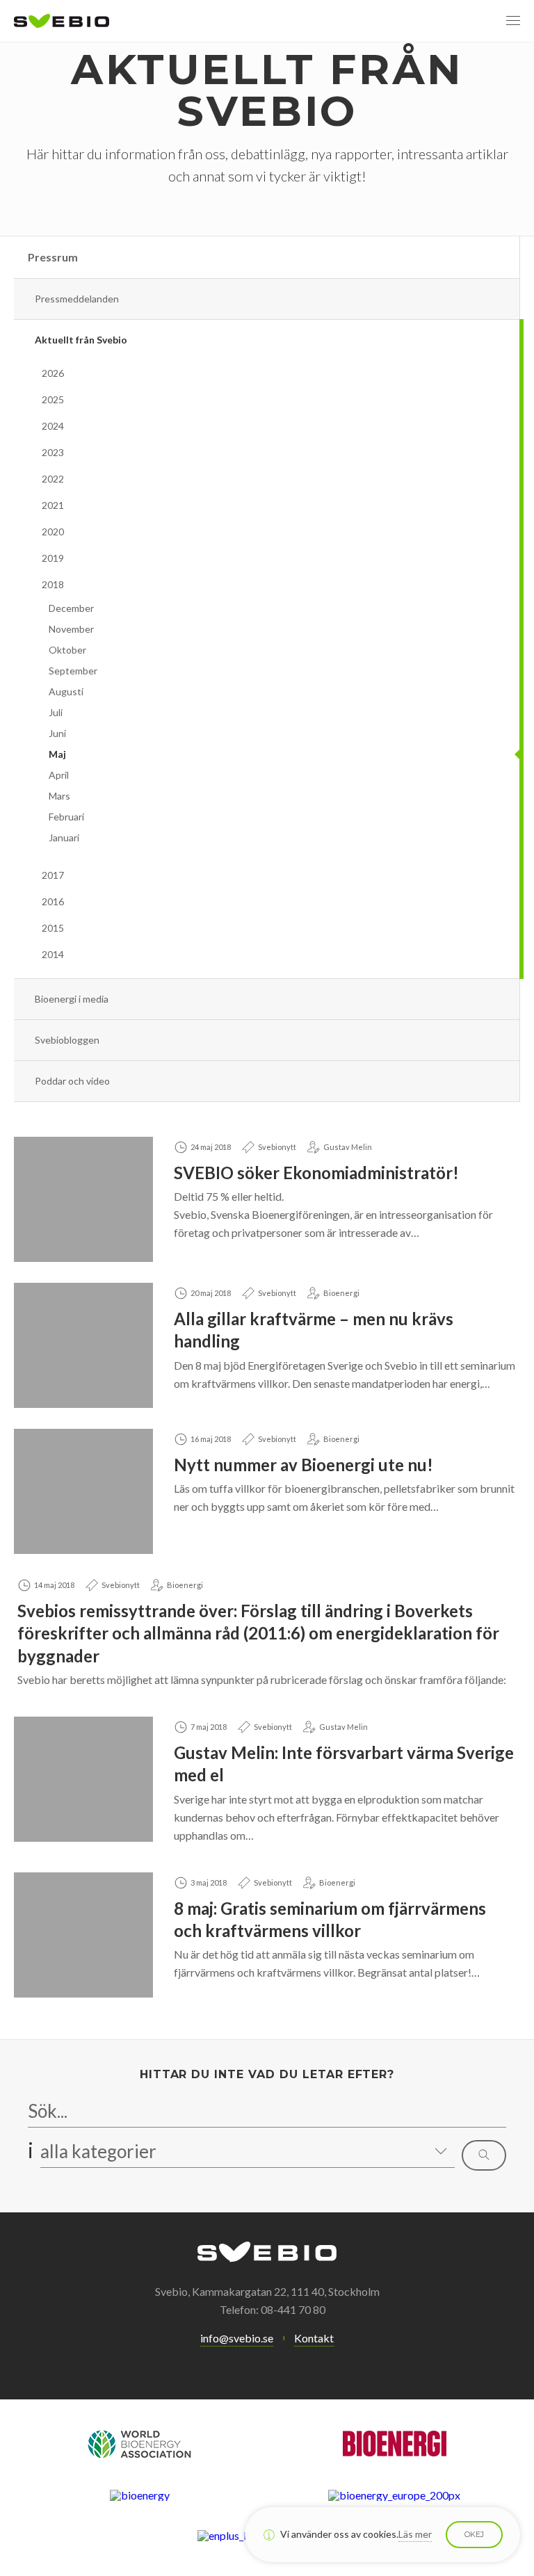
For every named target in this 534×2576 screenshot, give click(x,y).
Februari (66, 817)
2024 (53, 426)
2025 (53, 399)
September (73, 671)
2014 (53, 954)
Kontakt (314, 2338)
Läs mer (415, 2534)
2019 (53, 558)
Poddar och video (72, 1081)
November (71, 629)
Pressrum (53, 257)
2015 (53, 928)
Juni (57, 733)
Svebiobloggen (67, 1040)
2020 (53, 532)
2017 (53, 875)
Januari (64, 837)
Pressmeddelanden (77, 299)
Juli (56, 712)
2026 (53, 373)
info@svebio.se (237, 2338)
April (59, 775)
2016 (53, 901)
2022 (53, 479)
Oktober (67, 650)
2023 (53, 452)
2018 (53, 584)
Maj (57, 754)
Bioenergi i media (72, 999)
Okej (474, 2534)
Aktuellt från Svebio (81, 340)
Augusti (66, 691)
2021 (53, 505)
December (71, 608)
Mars (59, 796)
